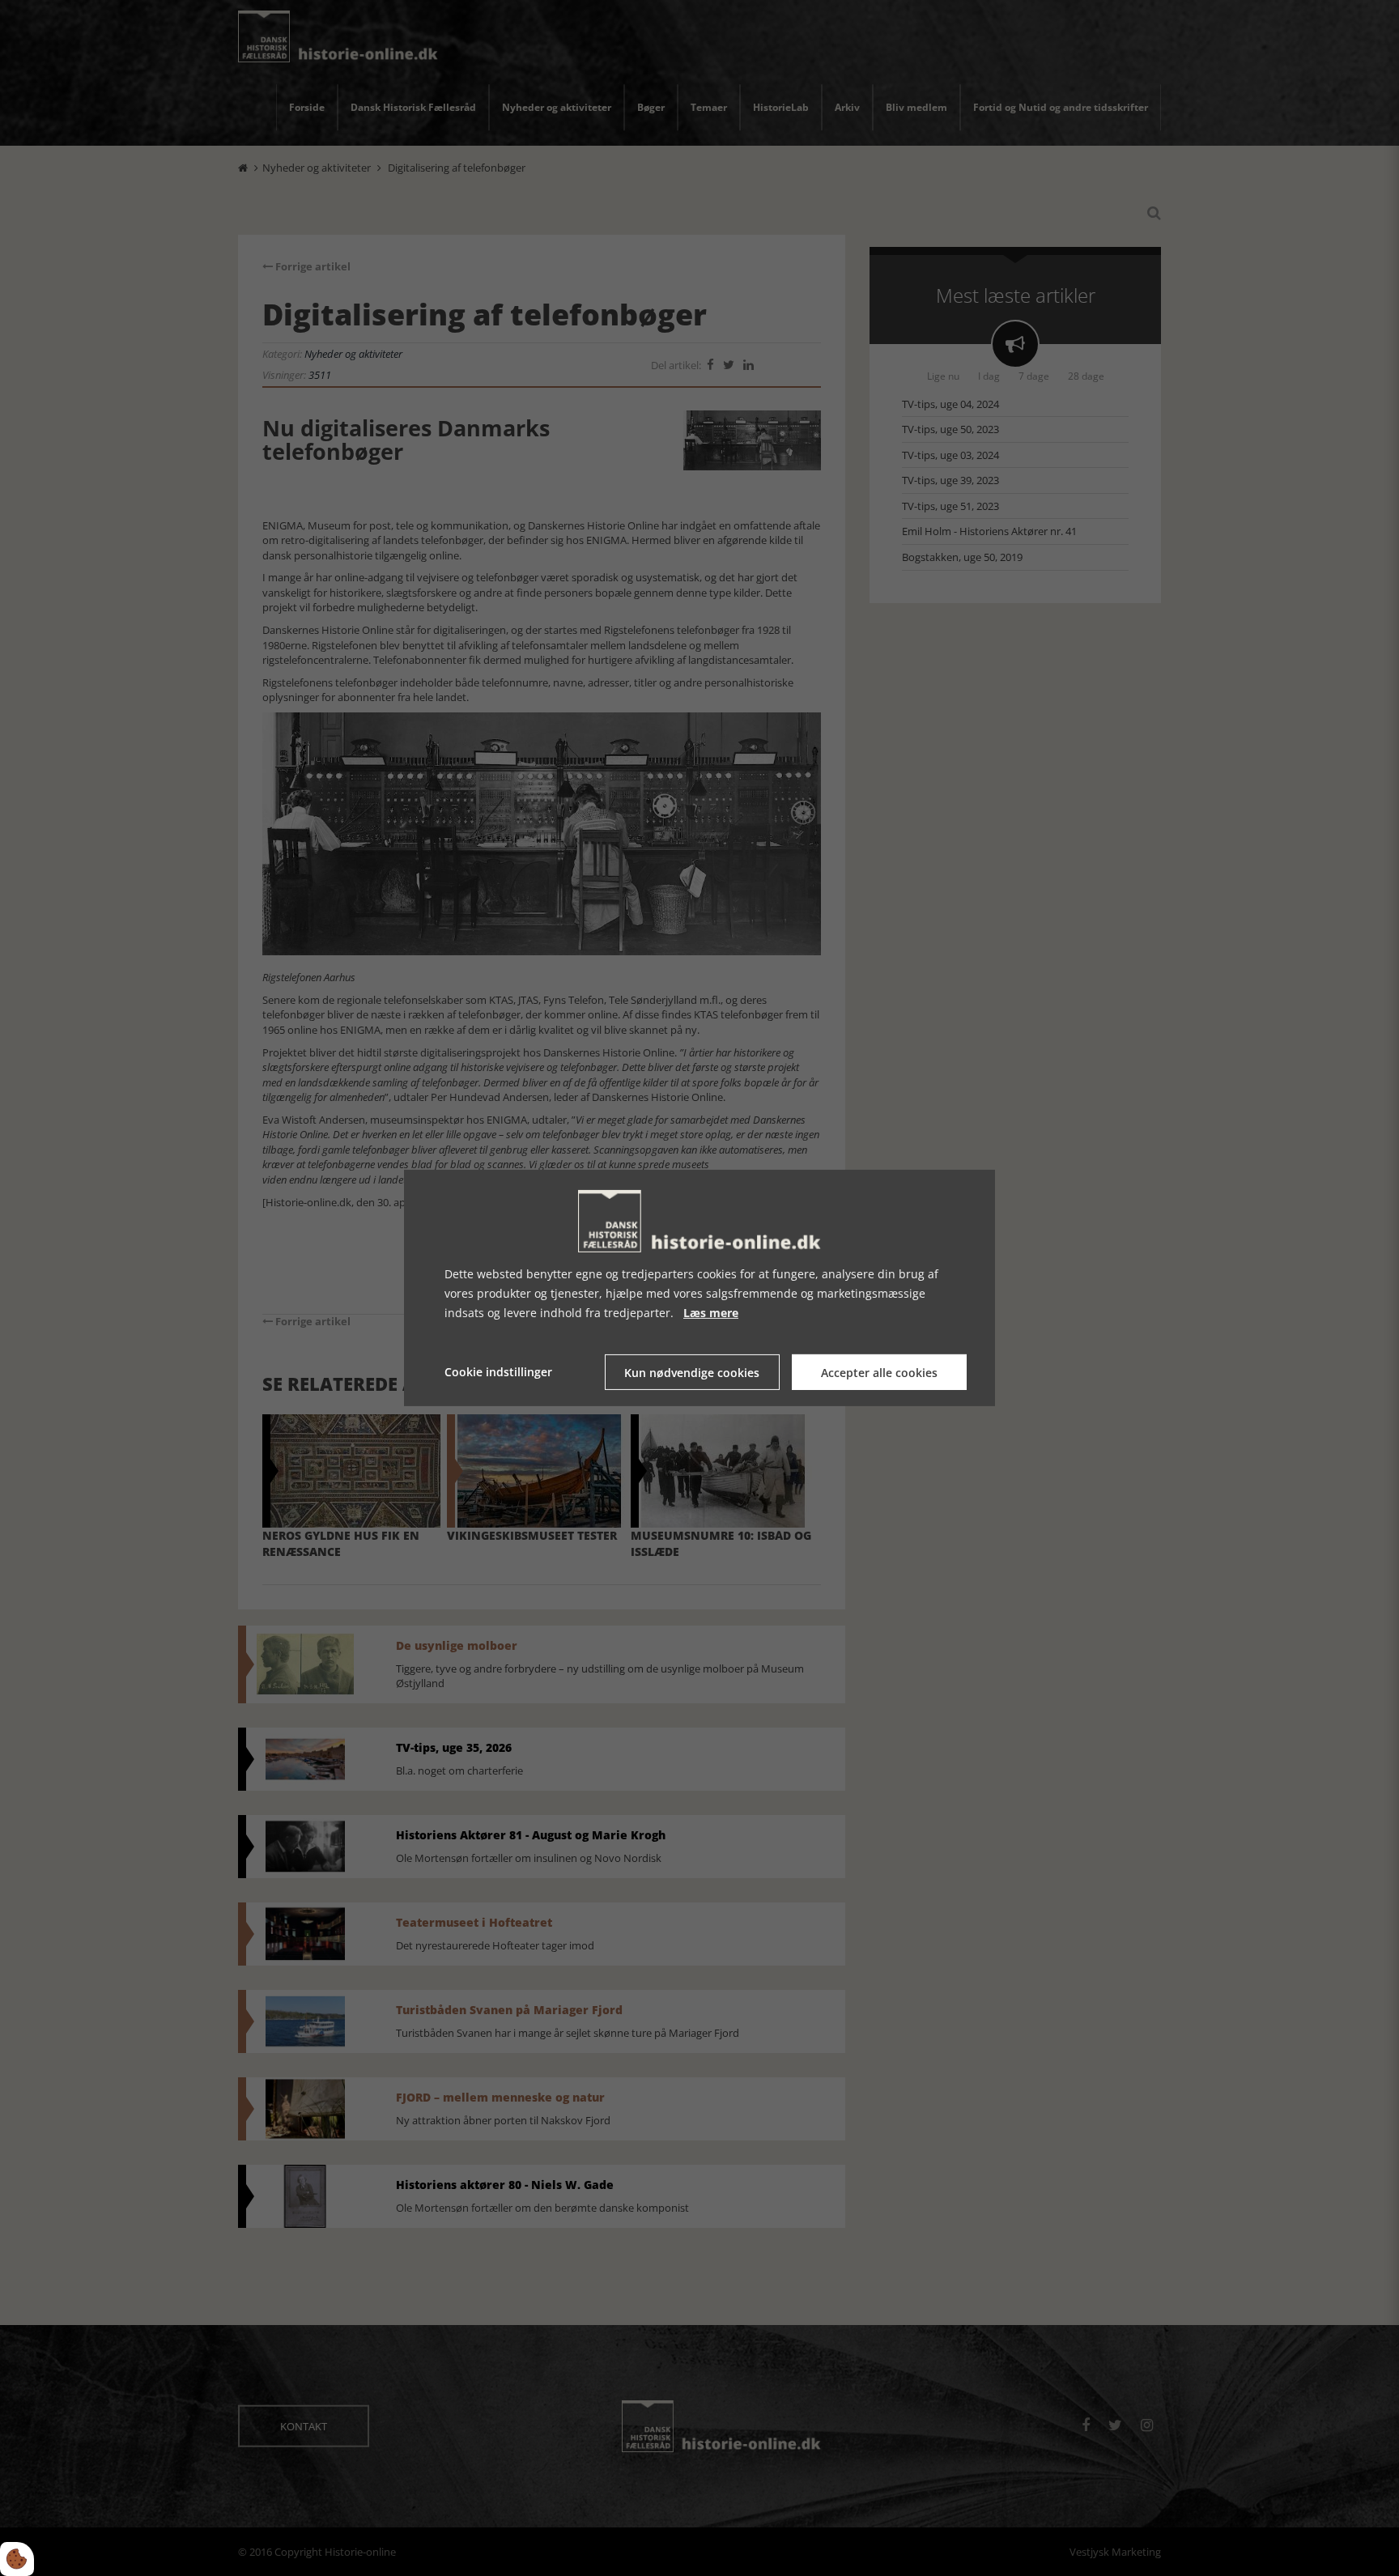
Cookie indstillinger (498, 1372)
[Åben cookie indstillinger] (17, 2559)
